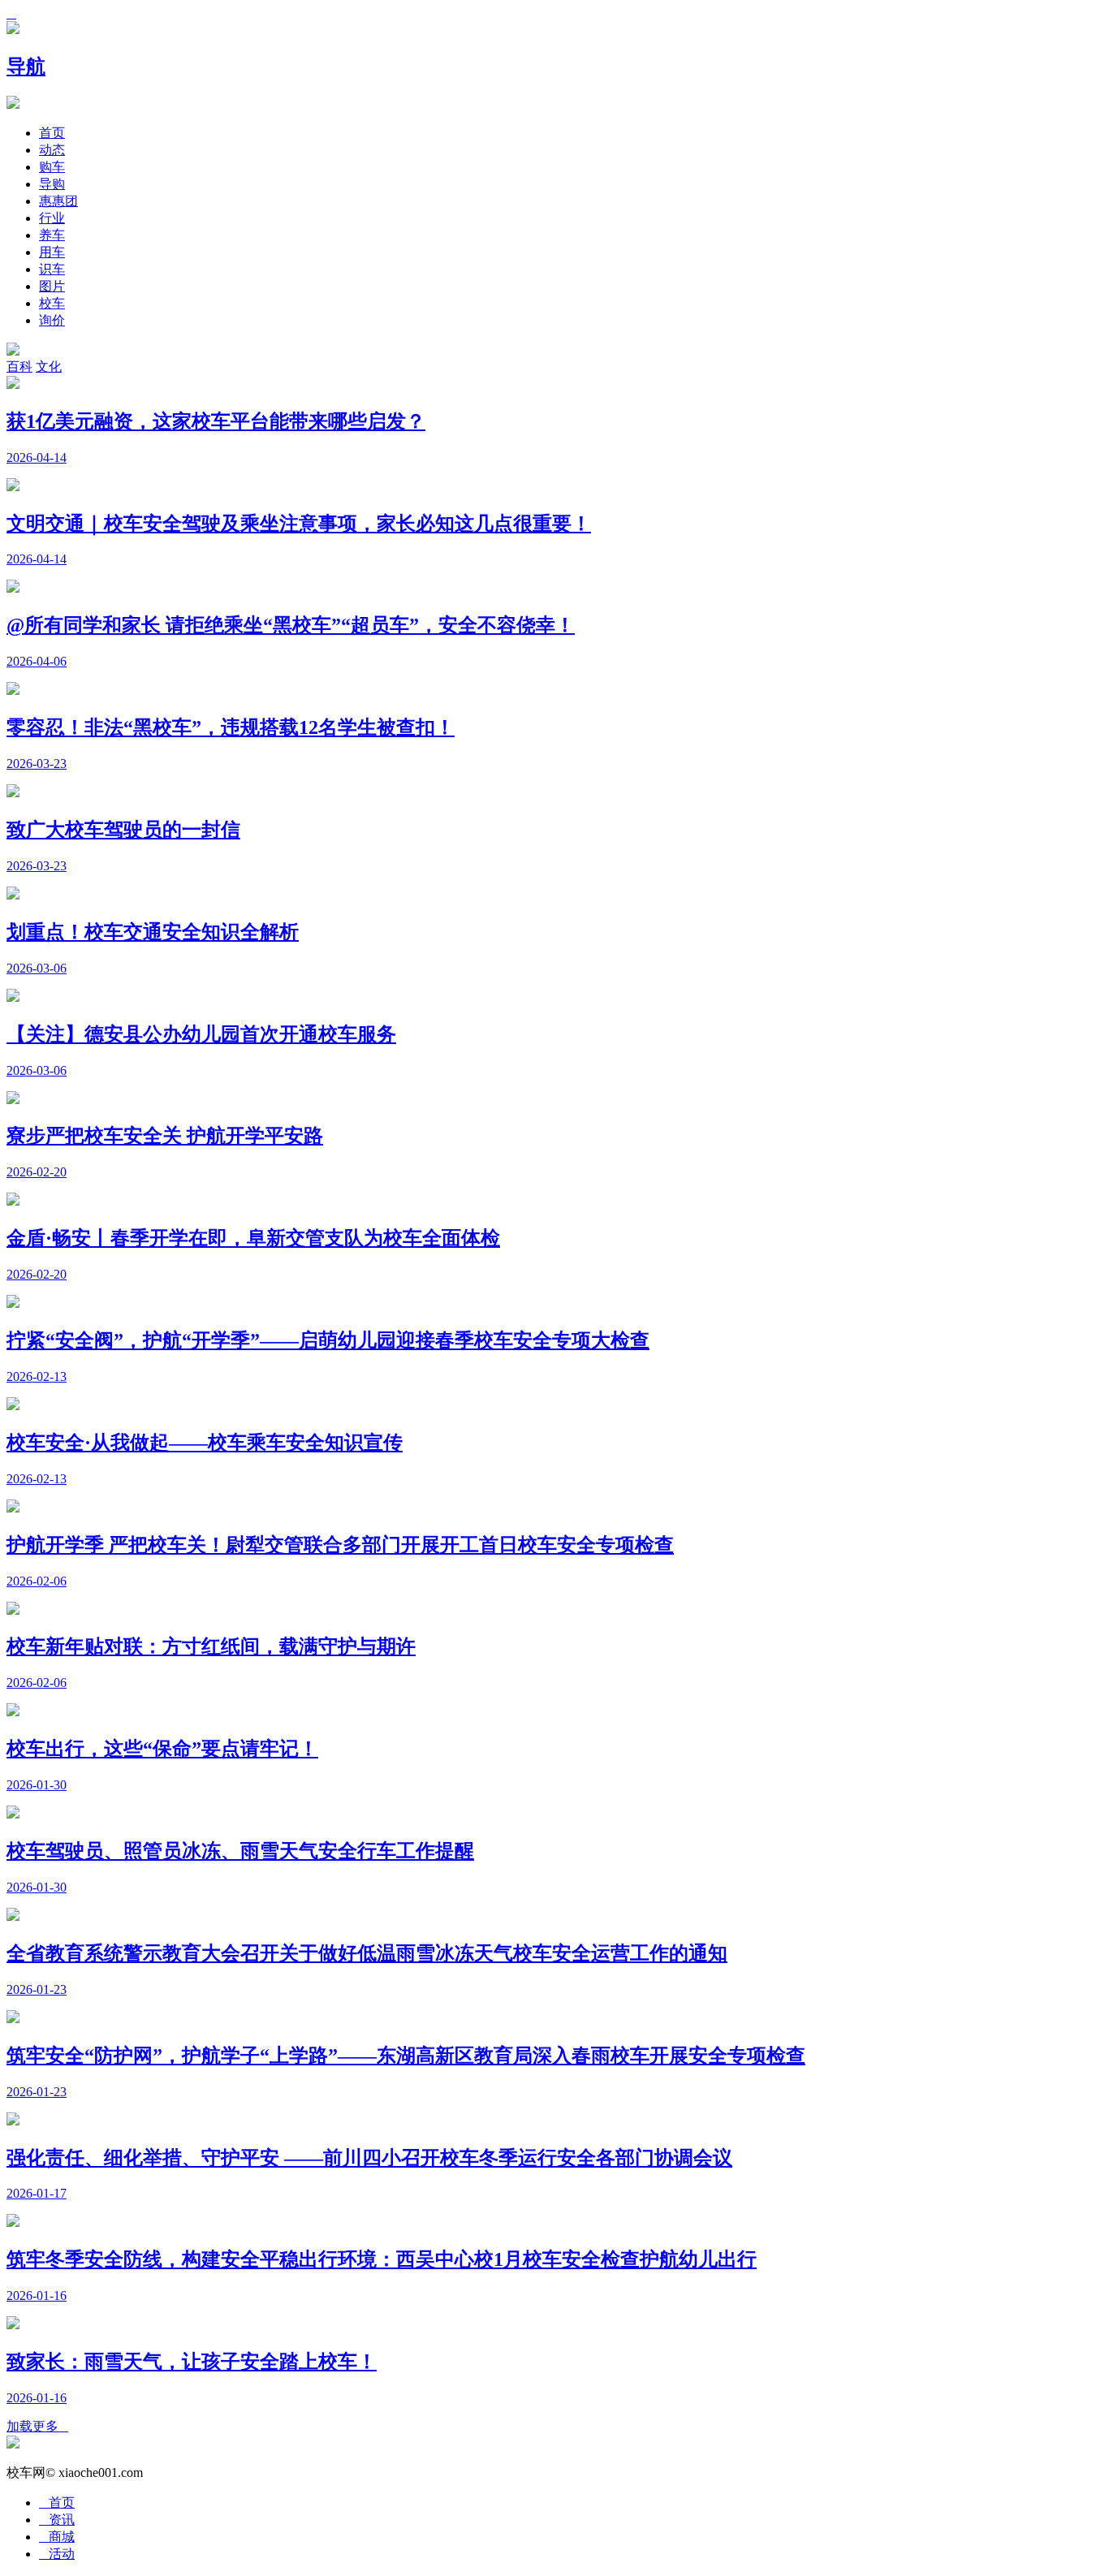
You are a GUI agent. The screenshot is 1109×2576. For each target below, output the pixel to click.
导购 (52, 184)
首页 (52, 133)
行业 (52, 218)
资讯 (57, 2520)
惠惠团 (58, 201)
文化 (49, 367)
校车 (52, 303)
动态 (52, 150)
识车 (52, 269)
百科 (19, 367)
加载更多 (37, 2426)
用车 (52, 252)
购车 (52, 167)
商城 (57, 2537)
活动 (57, 2554)
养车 (52, 235)
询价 (52, 320)
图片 (52, 286)
